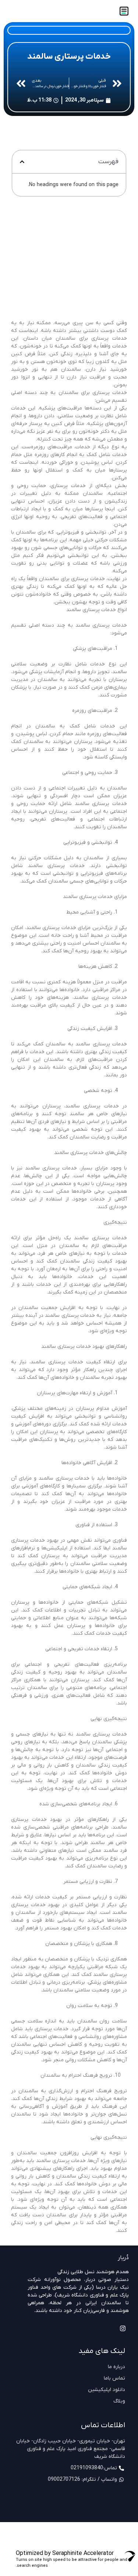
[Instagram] (123, 2328)
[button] (22, 162)
